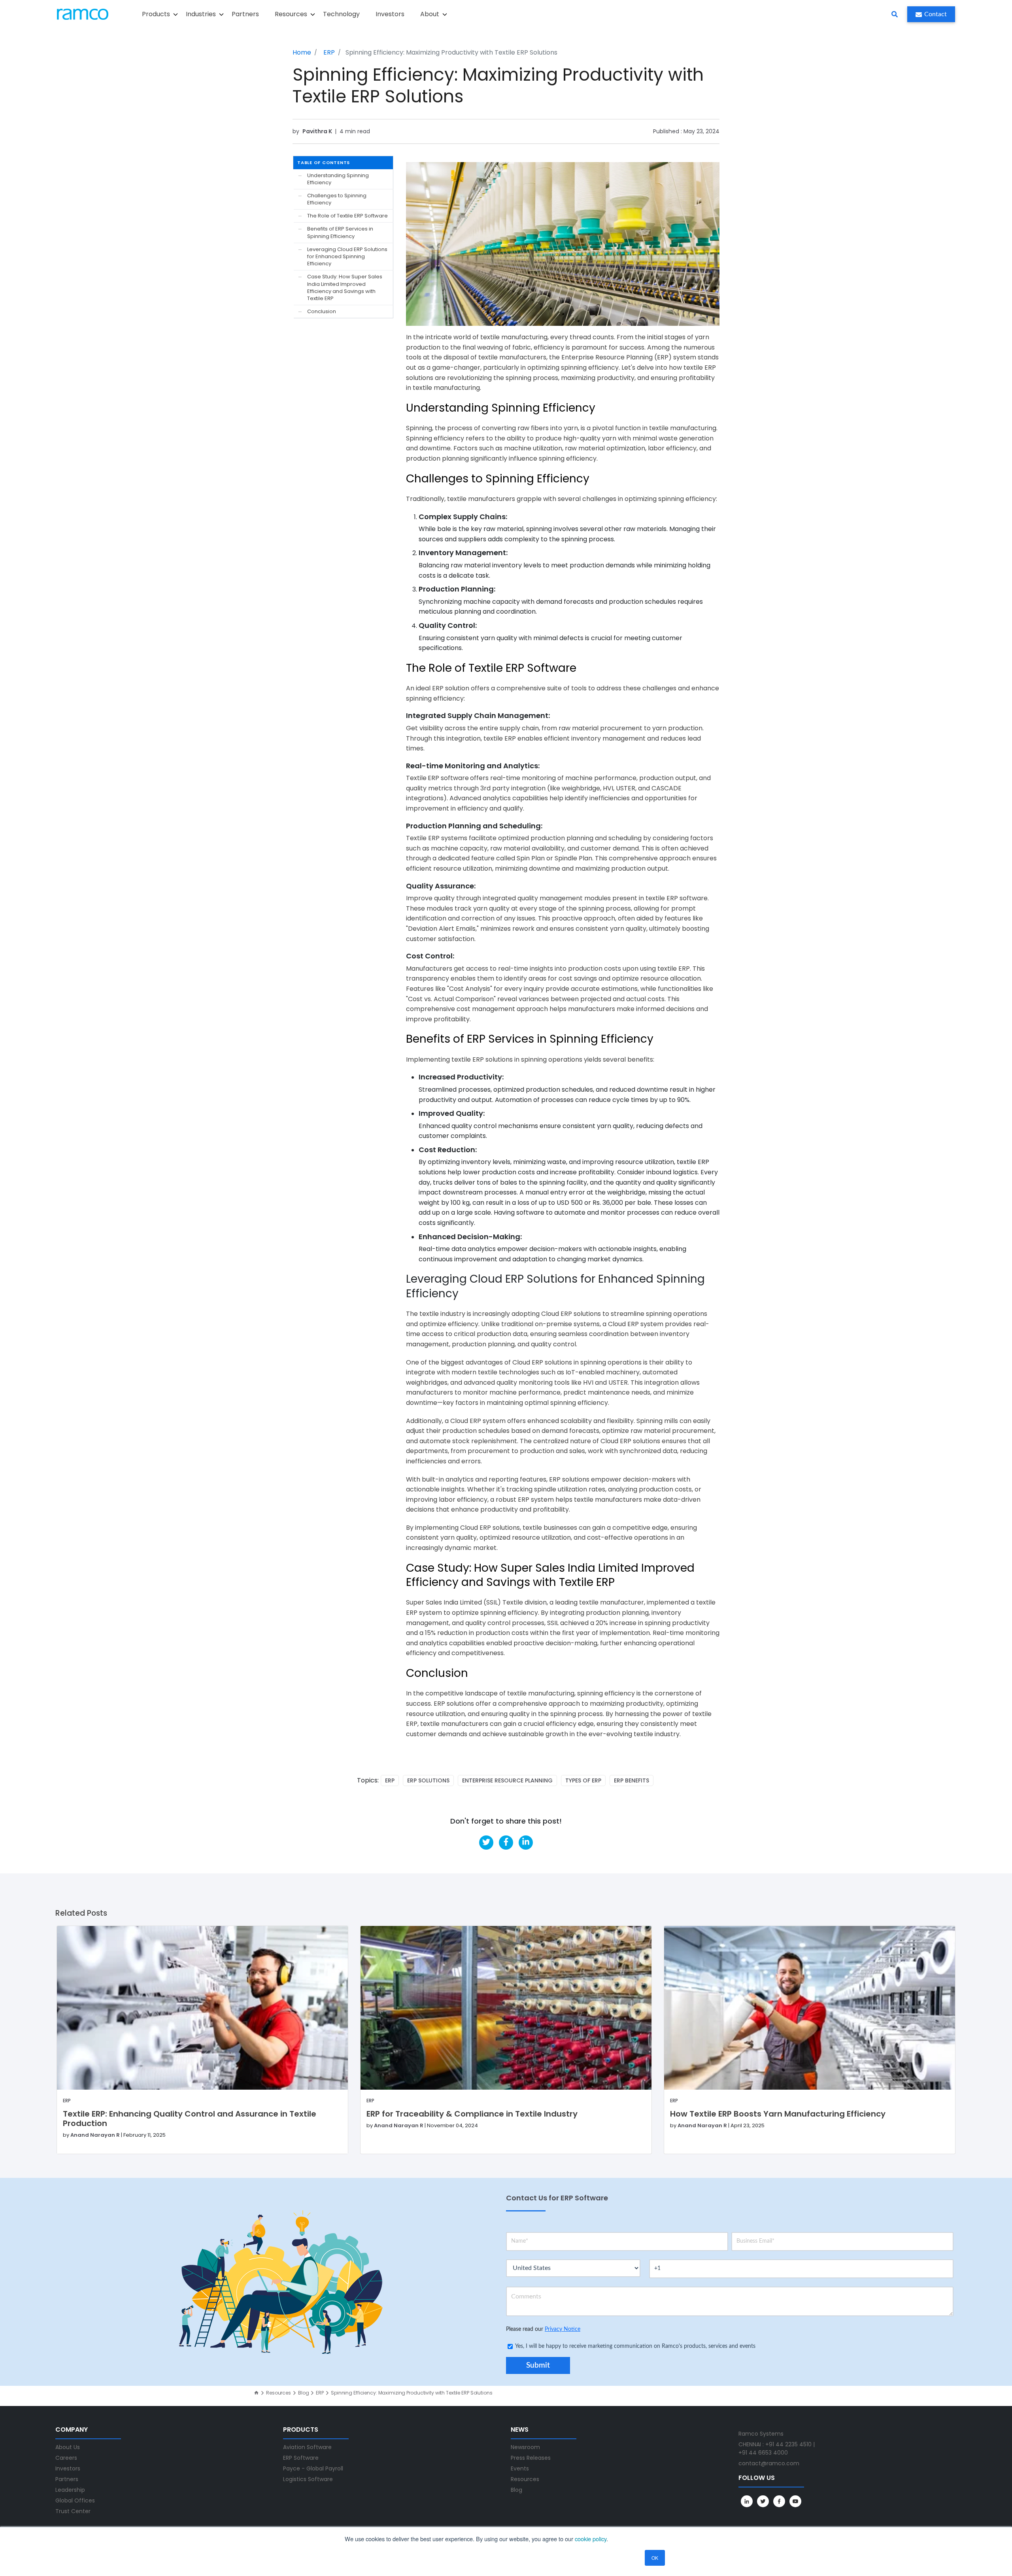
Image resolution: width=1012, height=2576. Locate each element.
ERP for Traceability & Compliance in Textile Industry (472, 2114)
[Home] (256, 2393)
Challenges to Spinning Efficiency (337, 199)
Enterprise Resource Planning (507, 1780)
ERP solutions (428, 1780)
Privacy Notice (563, 2329)
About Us (68, 2447)
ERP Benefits (632, 1780)
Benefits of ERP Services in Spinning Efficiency (340, 233)
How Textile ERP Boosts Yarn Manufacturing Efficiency (778, 2114)
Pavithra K (318, 131)
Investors (390, 14)
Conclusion (322, 312)
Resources (278, 2393)
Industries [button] (201, 14)
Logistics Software (308, 2479)
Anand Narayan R (95, 2135)
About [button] (430, 14)
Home (302, 52)
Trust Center (73, 2511)
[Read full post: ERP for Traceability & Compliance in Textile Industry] (506, 2008)
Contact (936, 14)
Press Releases (531, 2458)
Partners (245, 14)
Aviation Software (307, 2447)
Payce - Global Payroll (313, 2468)
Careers (66, 2458)
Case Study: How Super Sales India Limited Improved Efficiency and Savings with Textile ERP (345, 288)
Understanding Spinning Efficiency (338, 179)
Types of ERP (583, 1780)
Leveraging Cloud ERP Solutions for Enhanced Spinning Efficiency (347, 257)
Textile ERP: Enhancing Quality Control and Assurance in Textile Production (190, 2119)
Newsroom (525, 2447)
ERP (329, 52)
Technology (341, 14)
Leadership (70, 2490)
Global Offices (75, 2500)
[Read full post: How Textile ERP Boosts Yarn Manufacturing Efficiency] (810, 2008)
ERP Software (301, 2458)
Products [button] (156, 14)
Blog (304, 2393)
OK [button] (655, 2558)
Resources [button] (291, 14)
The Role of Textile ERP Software (347, 216)
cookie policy (591, 2539)
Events (520, 2468)
